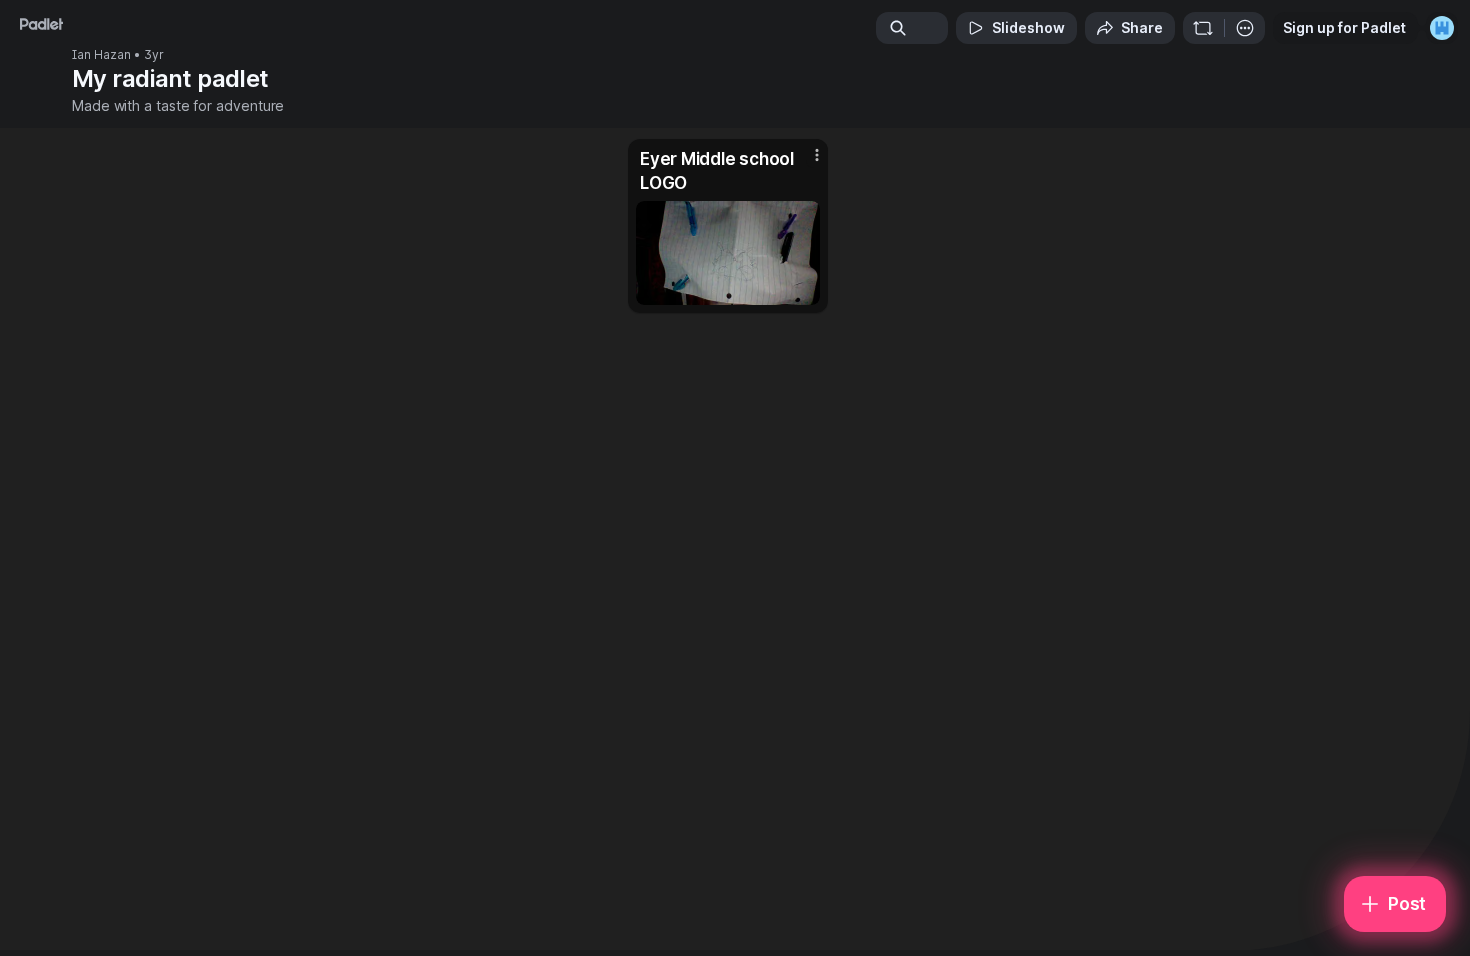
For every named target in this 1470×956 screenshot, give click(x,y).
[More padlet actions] (1245, 28)
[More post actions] (817, 155)
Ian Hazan (101, 55)
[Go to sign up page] (1442, 28)
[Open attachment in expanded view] (728, 253)
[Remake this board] (1203, 28)
